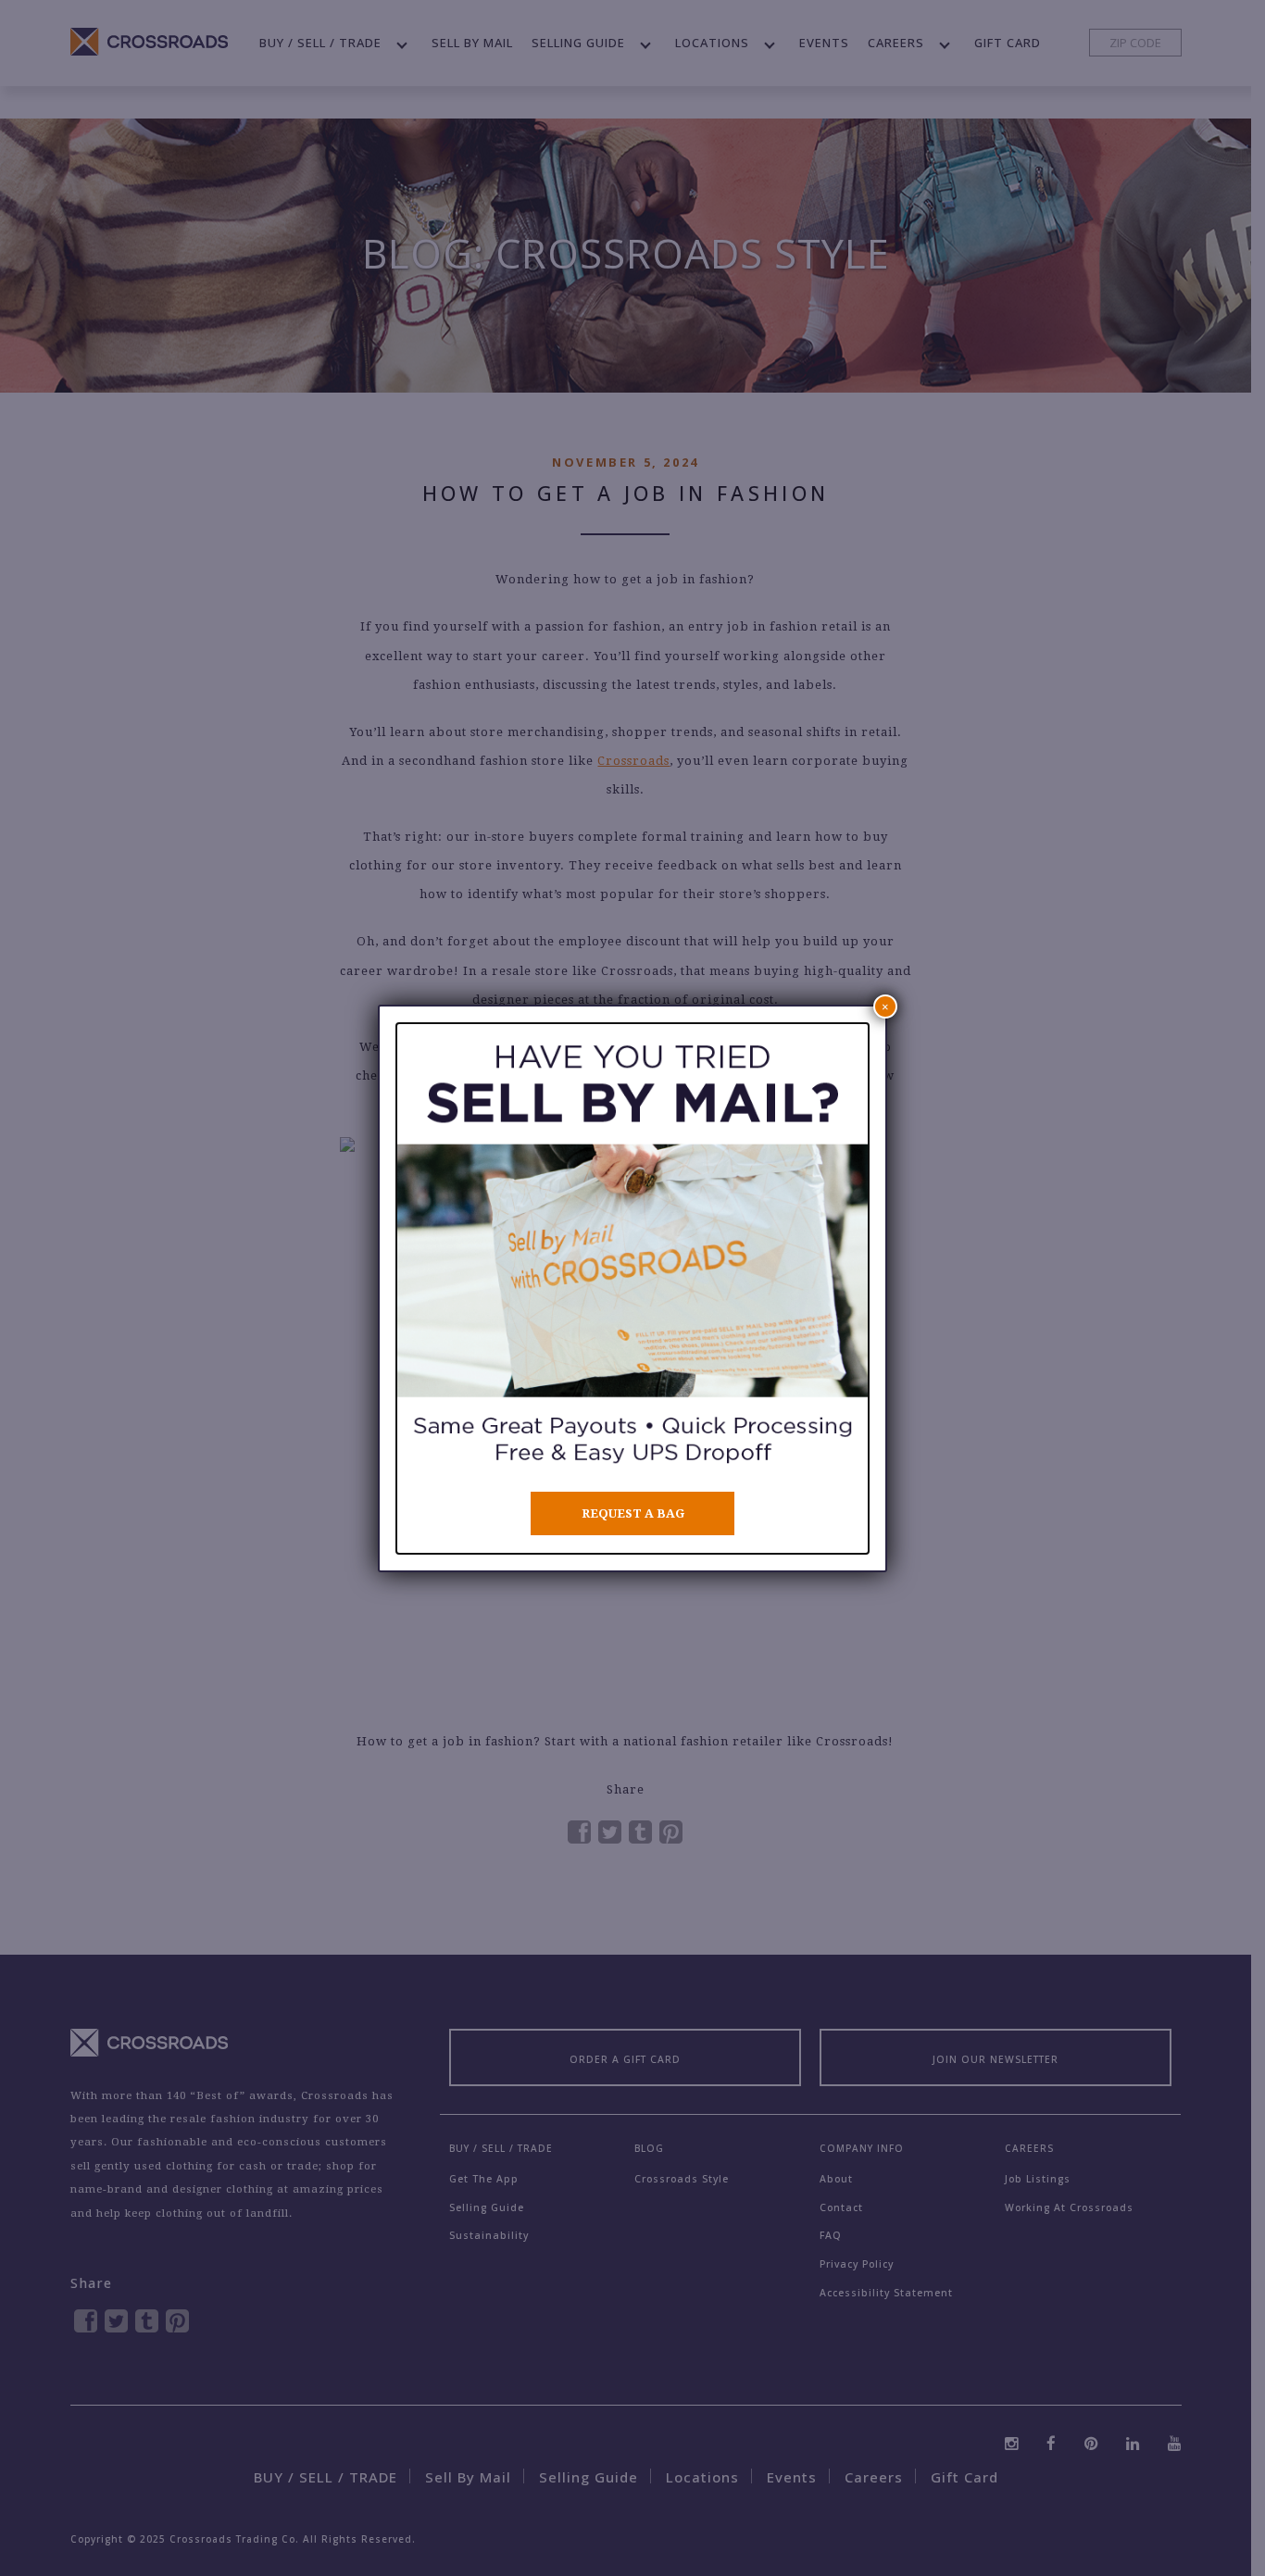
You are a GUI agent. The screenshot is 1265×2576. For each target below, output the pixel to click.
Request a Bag (633, 1513)
